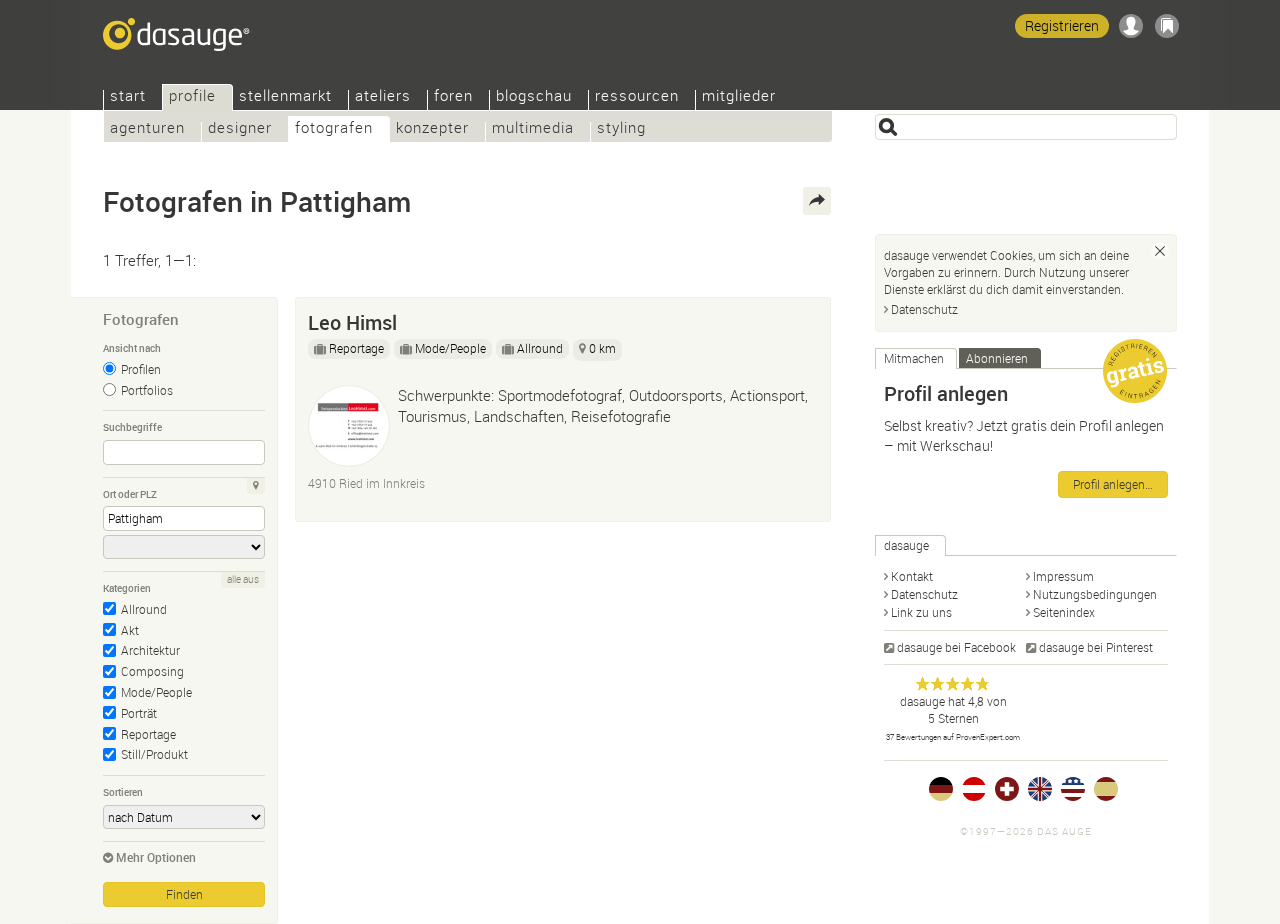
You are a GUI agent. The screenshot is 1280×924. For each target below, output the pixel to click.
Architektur (150, 650)
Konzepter (432, 129)
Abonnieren (997, 358)
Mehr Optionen (156, 857)
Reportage (148, 734)
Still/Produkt (154, 754)
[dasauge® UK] (1040, 789)
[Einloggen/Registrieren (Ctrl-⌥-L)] (1131, 26)
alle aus (243, 579)
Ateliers (383, 97)
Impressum (1063, 576)
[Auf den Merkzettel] (806, 318)
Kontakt (912, 576)
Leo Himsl (352, 322)
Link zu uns (921, 612)
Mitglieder (739, 97)
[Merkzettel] (1167, 26)
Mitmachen (914, 358)
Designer (240, 129)
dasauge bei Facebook (956, 647)
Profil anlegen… (1113, 484)
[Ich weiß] (1160, 251)
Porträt (139, 713)
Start (128, 97)
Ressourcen (637, 97)
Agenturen (147, 129)
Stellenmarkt (285, 97)
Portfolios (147, 390)
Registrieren (1062, 25)
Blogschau (534, 97)
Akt (130, 630)
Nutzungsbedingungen (1095, 594)
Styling (621, 129)
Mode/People (156, 692)
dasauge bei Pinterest (1096, 647)
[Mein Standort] (256, 486)
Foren (453, 97)
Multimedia (533, 129)
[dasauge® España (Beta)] (1106, 789)
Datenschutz (924, 309)
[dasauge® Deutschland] (941, 789)
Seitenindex (1064, 612)
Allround (144, 609)
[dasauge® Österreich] (974, 789)
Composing (152, 671)
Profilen (141, 369)
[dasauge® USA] (1073, 789)
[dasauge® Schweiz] (1007, 789)
